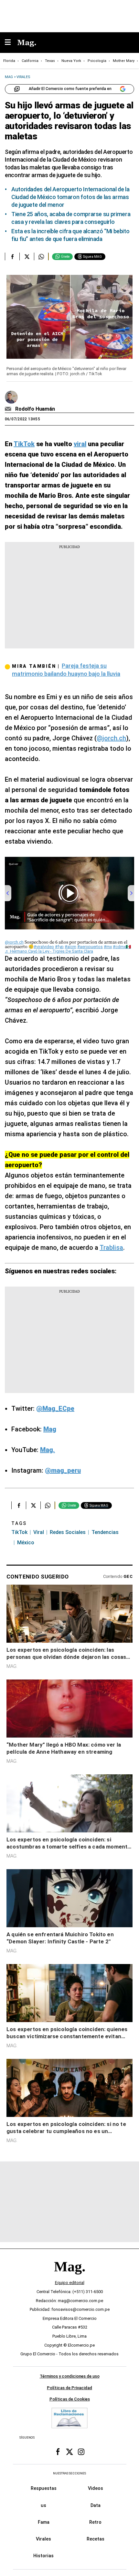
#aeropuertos (90, 947)
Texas (50, 61)
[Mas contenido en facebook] (58, 2452)
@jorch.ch (111, 738)
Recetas (96, 2539)
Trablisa (111, 1248)
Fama (44, 2522)
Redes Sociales (68, 1532)
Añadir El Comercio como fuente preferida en (70, 89)
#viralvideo (44, 947)
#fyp (59, 947)
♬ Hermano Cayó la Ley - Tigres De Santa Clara (49, 951)
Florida (9, 61)
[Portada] (69, 2277)
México (26, 1543)
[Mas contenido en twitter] (69, 2452)
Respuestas (44, 2488)
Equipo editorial (70, 2283)
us (43, 2505)
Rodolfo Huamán (35, 409)
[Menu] (11, 43)
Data (96, 2505)
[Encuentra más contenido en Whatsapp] (41, 256)
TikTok (19, 1532)
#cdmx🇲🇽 (122, 947)
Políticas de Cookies (70, 2399)
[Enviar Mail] (9, 409)
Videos (96, 2488)
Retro (95, 2522)
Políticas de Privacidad (69, 2388)
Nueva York (71, 61)
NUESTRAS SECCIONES (69, 2473)
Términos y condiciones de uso (70, 2376)
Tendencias (105, 1532)
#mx (108, 947)
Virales (43, 2539)
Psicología (97, 61)
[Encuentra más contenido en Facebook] (12, 256)
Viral (39, 1532)
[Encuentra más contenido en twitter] (27, 256)
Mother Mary (124, 61)
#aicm (70, 947)
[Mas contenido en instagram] (81, 2452)
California (30, 61)
